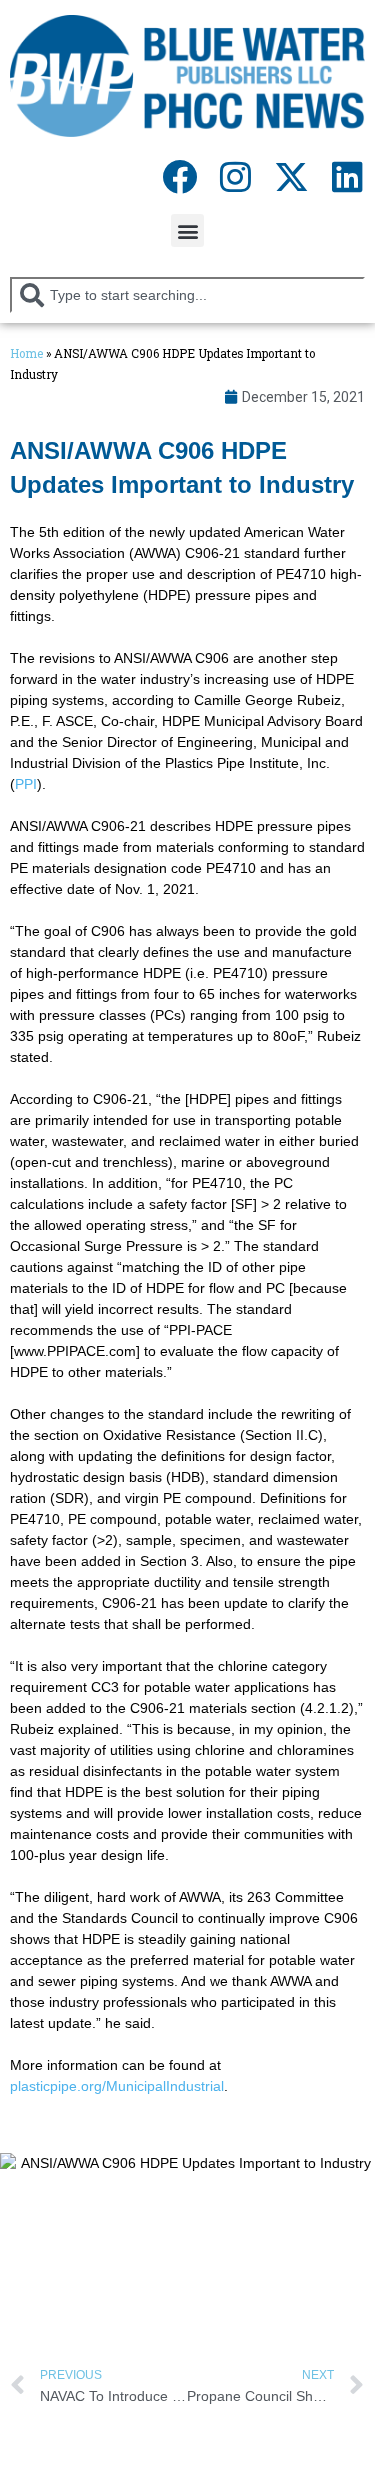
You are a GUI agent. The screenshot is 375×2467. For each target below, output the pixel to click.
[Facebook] (179, 176)
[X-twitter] (291, 176)
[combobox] (187, 295)
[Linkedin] (347, 176)
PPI (26, 784)
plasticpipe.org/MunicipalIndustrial (117, 2086)
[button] (187, 230)
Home (26, 353)
